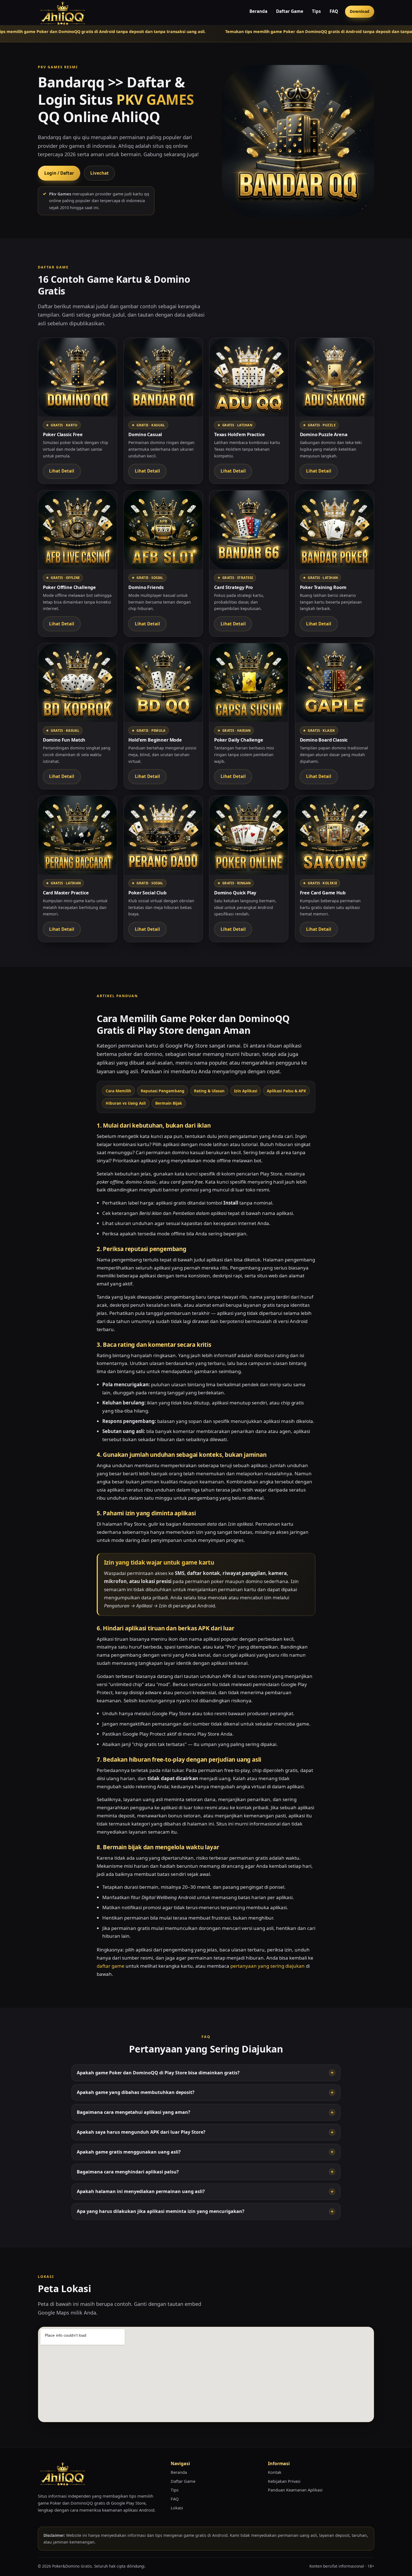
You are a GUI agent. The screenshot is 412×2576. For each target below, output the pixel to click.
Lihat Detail (62, 471)
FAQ (334, 11)
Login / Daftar (59, 173)
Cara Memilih (118, 1091)
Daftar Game (290, 11)
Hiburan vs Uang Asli (126, 1103)
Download (360, 11)
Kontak (275, 2472)
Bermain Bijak (169, 1103)
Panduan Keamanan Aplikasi (295, 2490)
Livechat (99, 173)
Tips (316, 11)
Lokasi (177, 2508)
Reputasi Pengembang (163, 1091)
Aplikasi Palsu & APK (286, 1091)
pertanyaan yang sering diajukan (268, 1966)
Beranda (258, 11)
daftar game (111, 1966)
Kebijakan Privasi (284, 2481)
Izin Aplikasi (246, 1091)
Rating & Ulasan (209, 1091)
